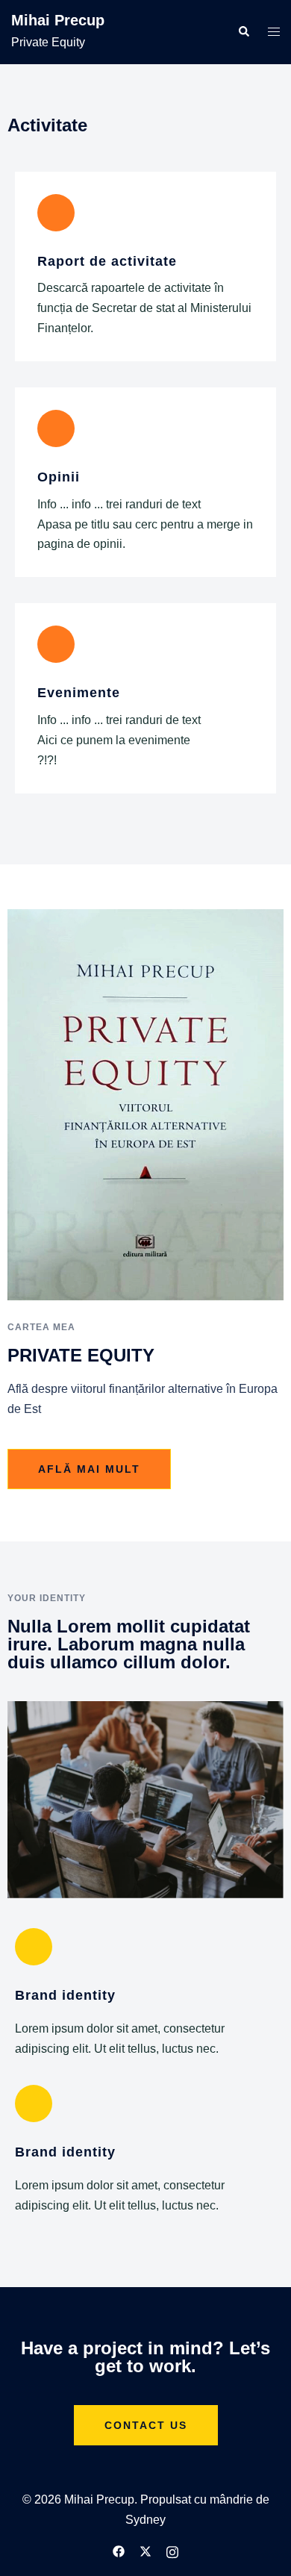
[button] (243, 32)
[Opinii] (56, 428)
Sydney (145, 2520)
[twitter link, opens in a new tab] (145, 2551)
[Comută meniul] (274, 32)
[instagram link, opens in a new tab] (172, 2551)
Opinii (59, 477)
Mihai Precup (58, 20)
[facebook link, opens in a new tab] (119, 2551)
